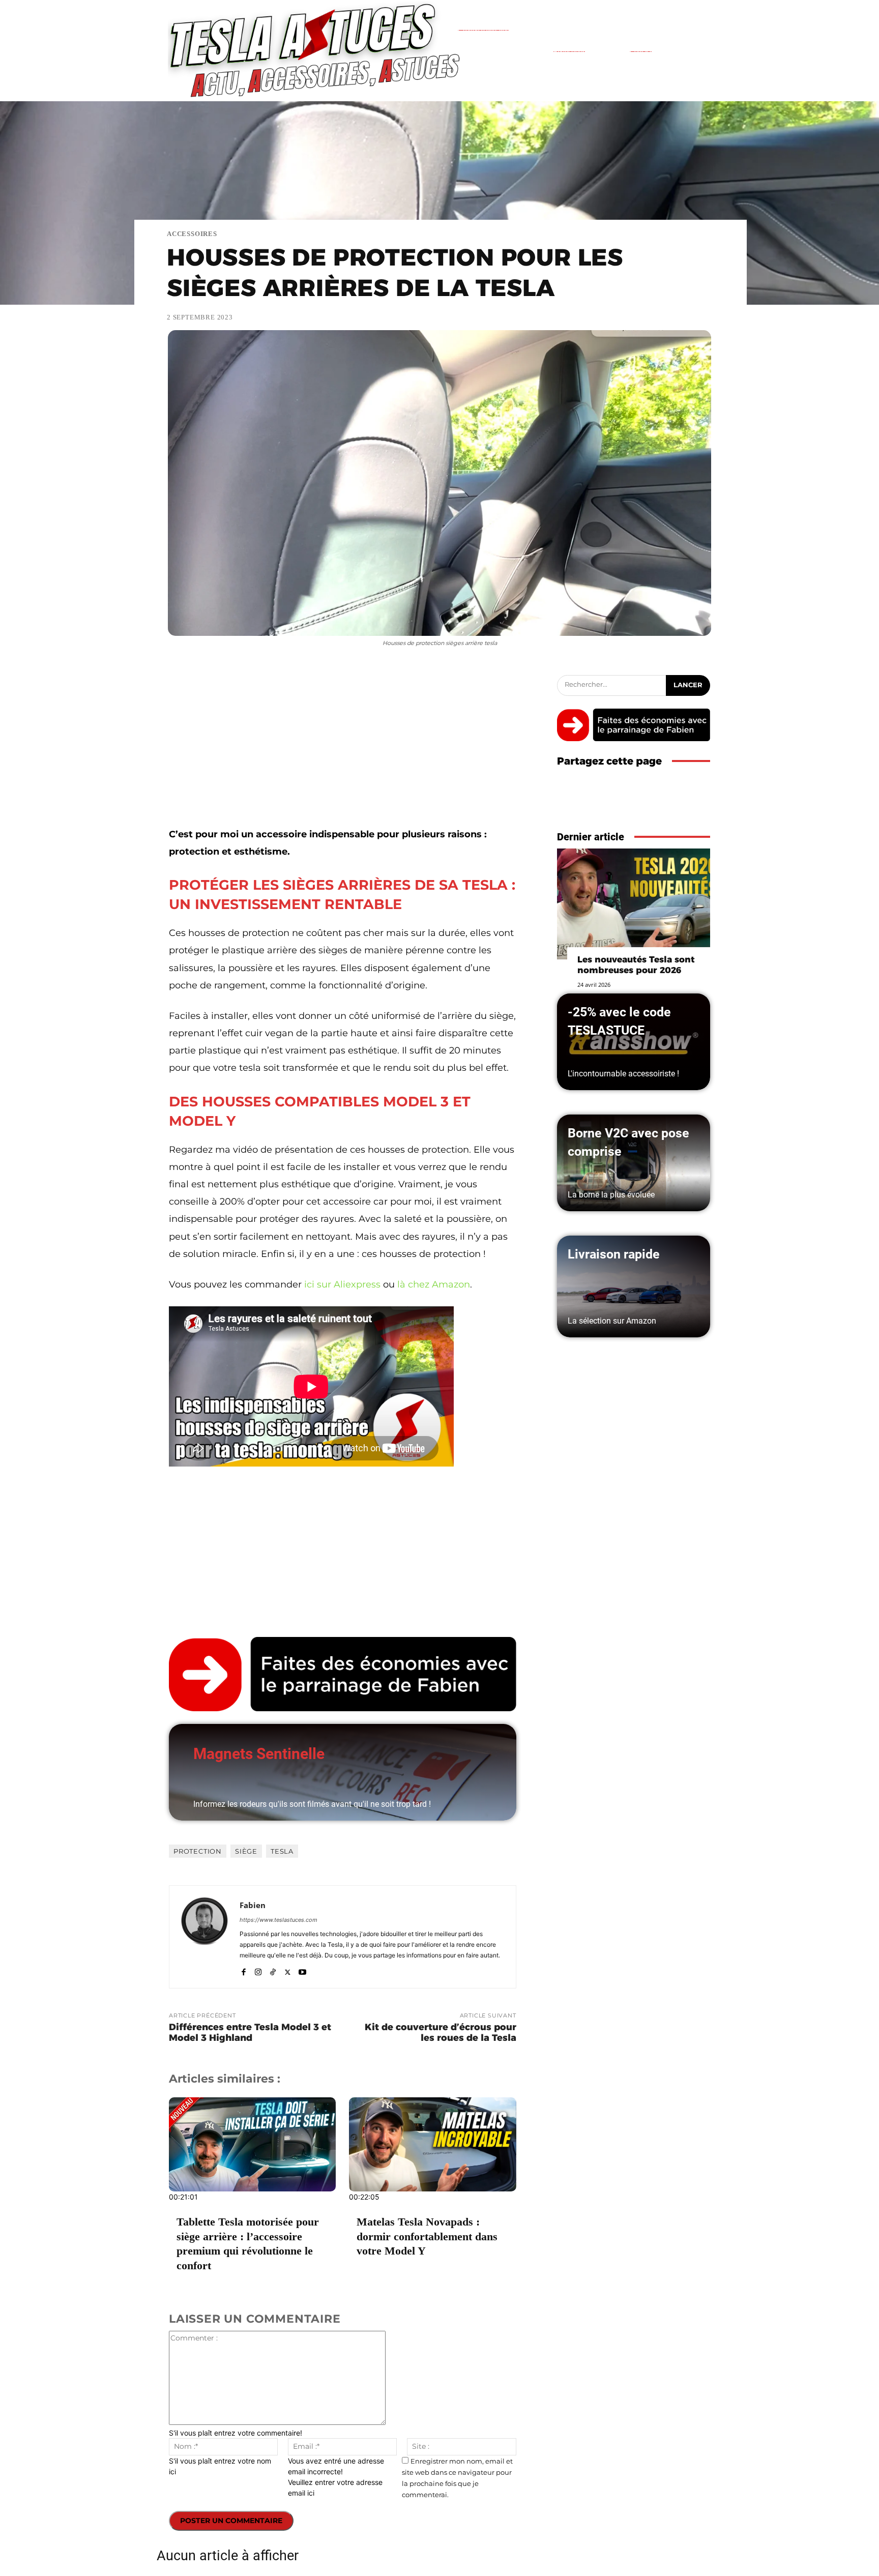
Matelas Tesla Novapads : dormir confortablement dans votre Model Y (427, 2236)
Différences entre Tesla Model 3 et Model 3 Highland (250, 2032)
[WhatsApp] (700, 803)
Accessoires (192, 234)
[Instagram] (258, 1970)
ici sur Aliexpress (342, 1284)
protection (198, 1851)
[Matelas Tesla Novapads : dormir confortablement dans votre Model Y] (432, 2144)
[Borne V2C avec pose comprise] (634, 1163)
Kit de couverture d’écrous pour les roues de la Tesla (441, 2032)
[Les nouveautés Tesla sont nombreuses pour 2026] (634, 904)
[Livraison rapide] (634, 1286)
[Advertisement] (343, 750)
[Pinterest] (677, 803)
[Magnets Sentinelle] (343, 1772)
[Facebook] (243, 1970)
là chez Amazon (434, 1284)
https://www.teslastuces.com (279, 1920)
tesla (282, 1851)
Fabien (253, 1905)
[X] (288, 1970)
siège (246, 1851)
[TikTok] (273, 1970)
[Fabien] (204, 1937)
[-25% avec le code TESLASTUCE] (634, 1042)
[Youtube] (302, 1970)
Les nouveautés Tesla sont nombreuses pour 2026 (636, 965)
